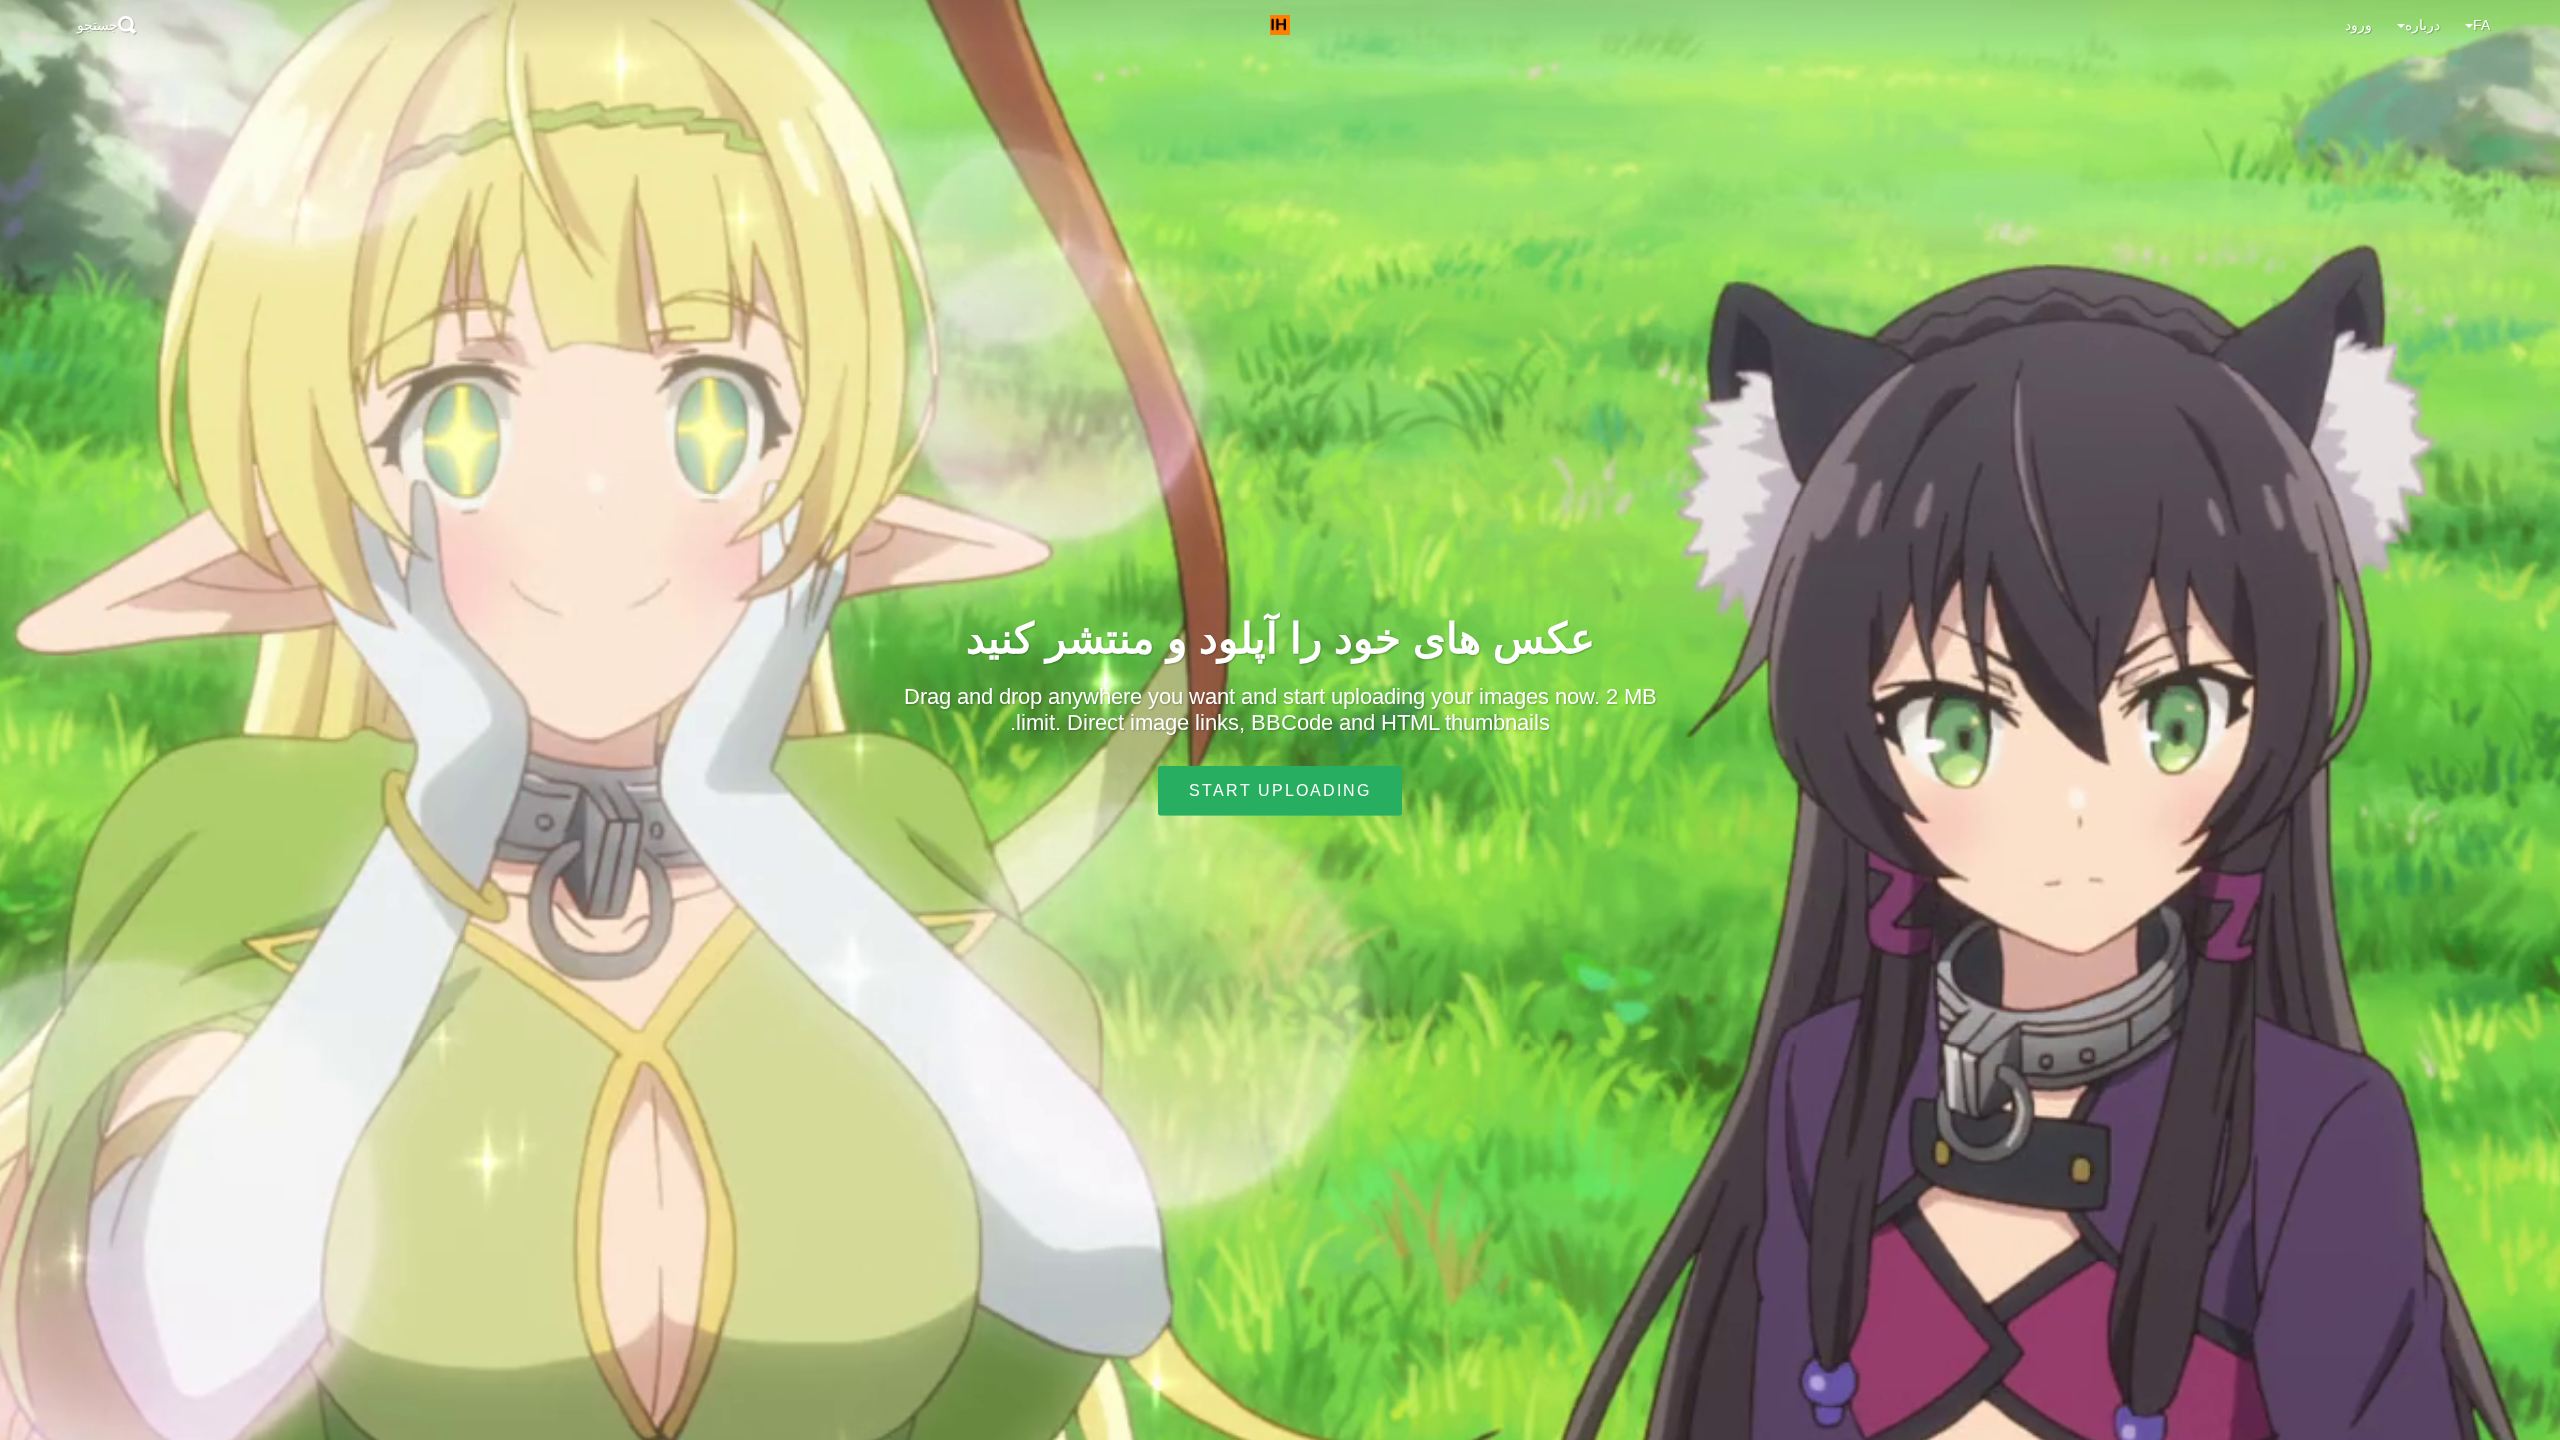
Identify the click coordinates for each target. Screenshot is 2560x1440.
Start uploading (1280, 790)
